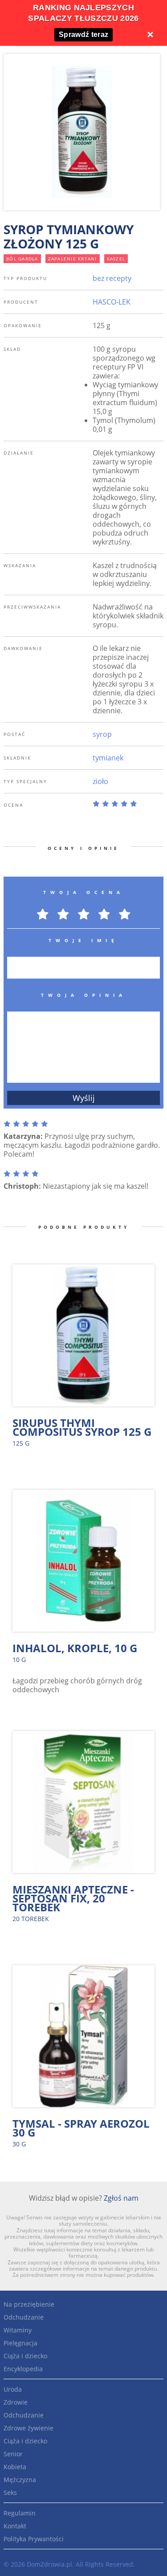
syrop (102, 734)
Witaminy (18, 2330)
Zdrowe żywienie (29, 2428)
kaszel (116, 259)
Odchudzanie (24, 2317)
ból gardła (22, 259)
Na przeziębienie (29, 2304)
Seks (10, 2493)
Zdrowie (16, 2402)
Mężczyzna (20, 2480)
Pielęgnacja (20, 2343)
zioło (100, 781)
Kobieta (15, 2467)
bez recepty (112, 278)
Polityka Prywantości (34, 2539)
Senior (13, 2454)
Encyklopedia (23, 2369)
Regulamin (20, 2513)
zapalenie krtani (73, 259)
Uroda (13, 2389)
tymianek (108, 758)
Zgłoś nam (121, 2198)
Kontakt (15, 2526)
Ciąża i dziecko (25, 2356)
